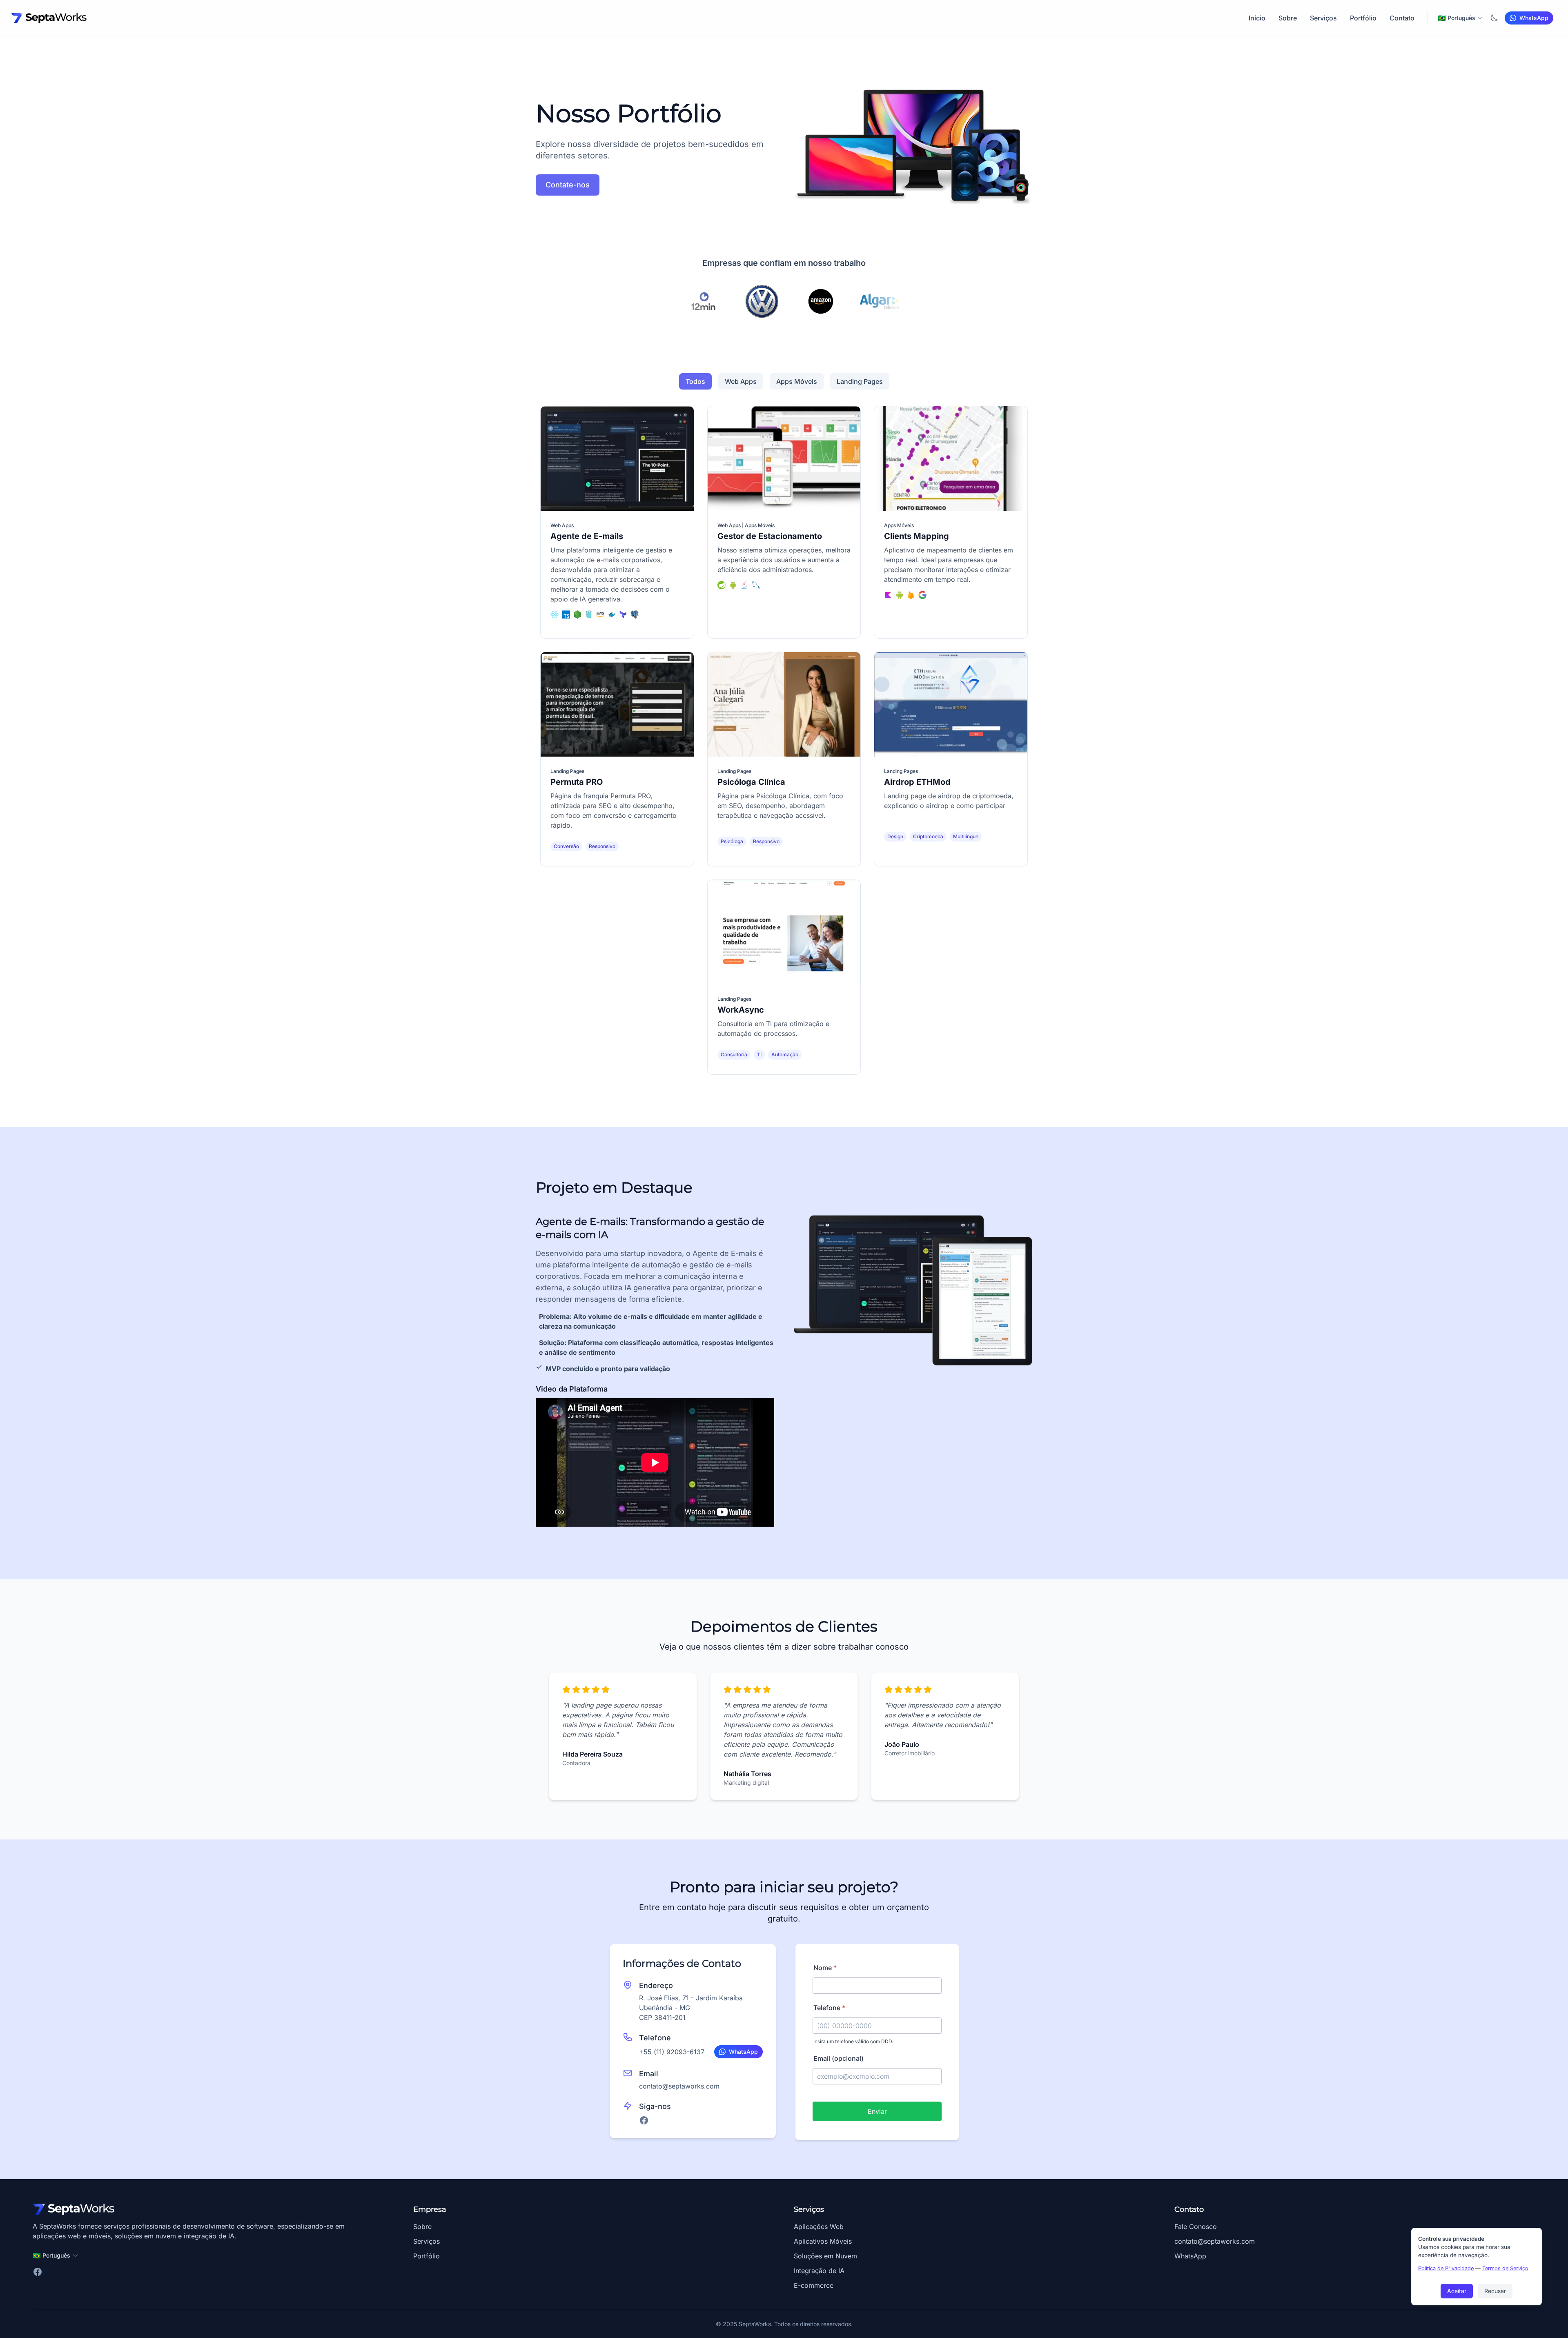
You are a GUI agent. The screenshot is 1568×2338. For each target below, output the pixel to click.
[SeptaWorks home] (49, 18)
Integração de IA (819, 2271)
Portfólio (1363, 18)
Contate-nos (568, 185)
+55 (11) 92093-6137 (672, 2052)
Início (1257, 18)
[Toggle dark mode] (1494, 18)
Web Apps (741, 381)
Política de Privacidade (1446, 2268)
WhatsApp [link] (1534, 18)
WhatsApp (1190, 2256)
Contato (1402, 18)
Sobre (1288, 18)
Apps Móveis (797, 381)
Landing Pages (860, 381)
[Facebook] (644, 2120)
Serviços (1323, 18)
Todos (695, 381)
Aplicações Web (819, 2227)
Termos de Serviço (1505, 2268)
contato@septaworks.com (679, 2086)
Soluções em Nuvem (825, 2256)
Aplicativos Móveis (823, 2241)
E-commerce (814, 2285)
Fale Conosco (1196, 2227)
